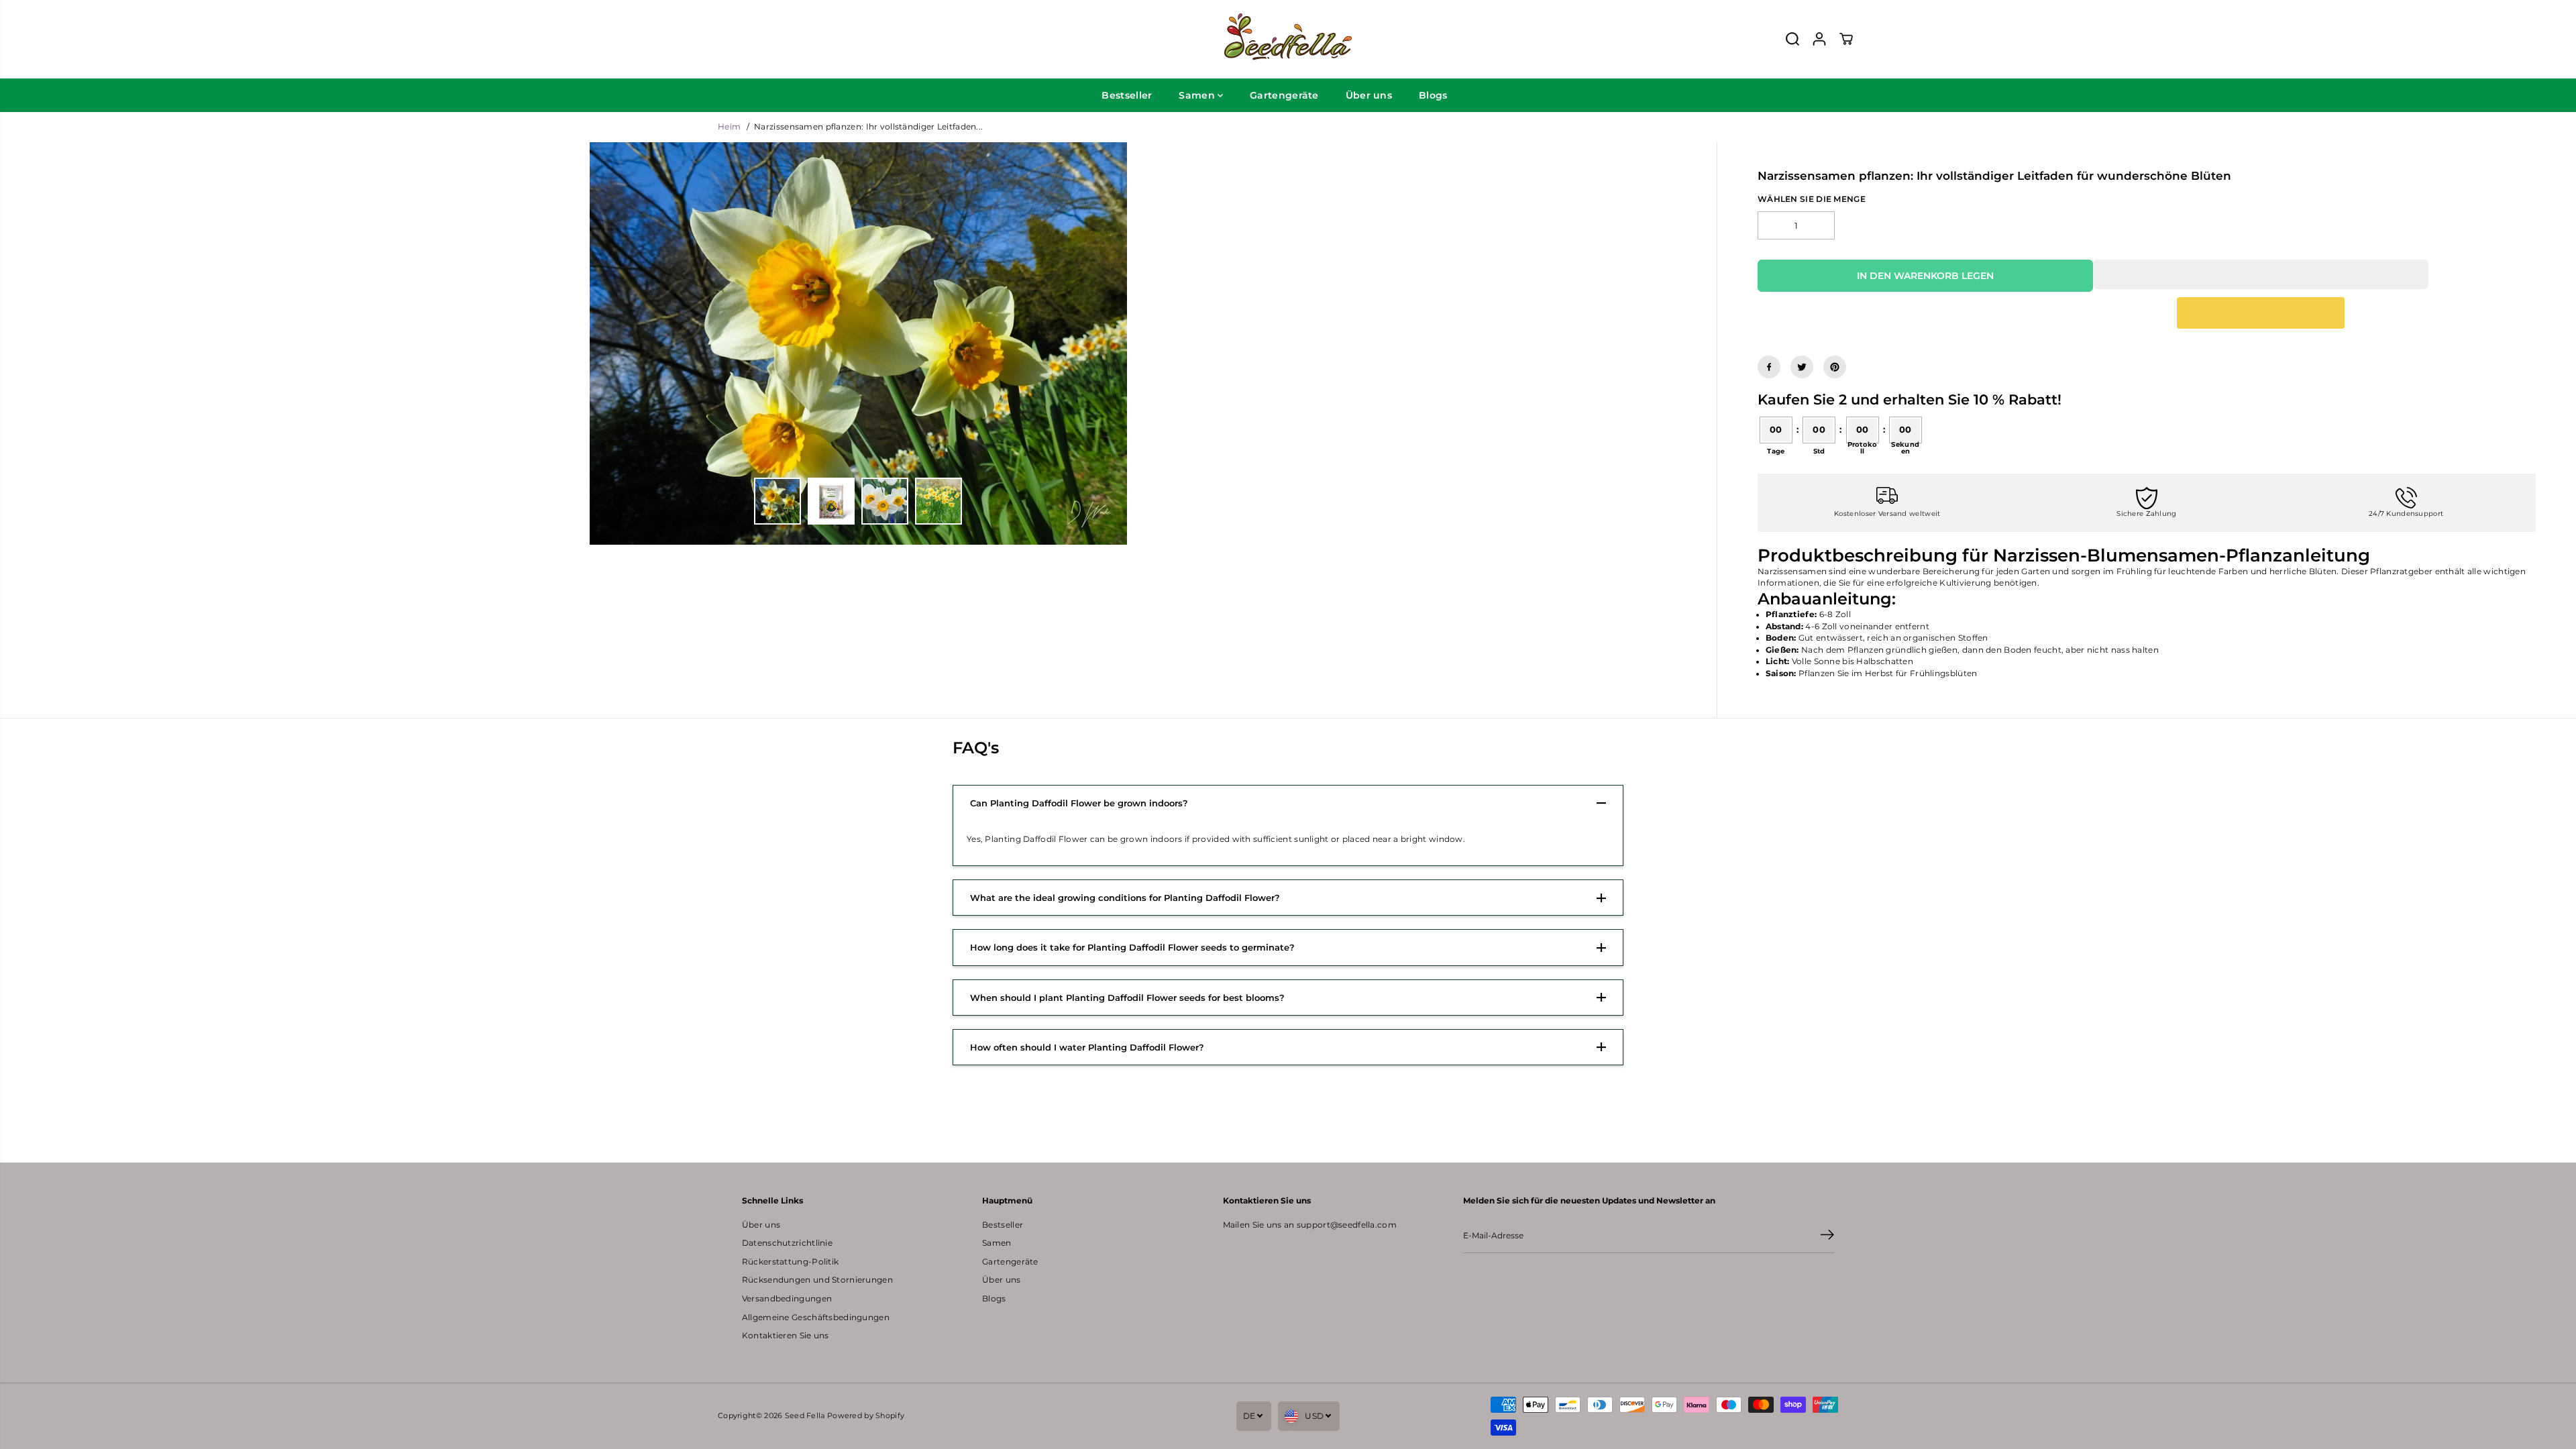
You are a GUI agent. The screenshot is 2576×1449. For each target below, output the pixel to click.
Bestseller (1127, 95)
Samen (1198, 95)
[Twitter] (1802, 367)
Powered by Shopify (866, 1415)
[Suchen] (1792, 39)
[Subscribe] (1827, 1236)
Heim (729, 127)
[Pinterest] (1835, 367)
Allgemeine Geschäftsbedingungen (816, 1318)
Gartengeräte (1284, 95)
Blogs (1433, 95)
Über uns (1369, 95)
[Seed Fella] (1288, 39)
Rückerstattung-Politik (790, 1262)
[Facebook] (1769, 367)
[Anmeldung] (1819, 39)
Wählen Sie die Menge (1812, 199)
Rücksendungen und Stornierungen (817, 1280)
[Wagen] (1846, 39)
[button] (2261, 274)
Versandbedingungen (787, 1299)
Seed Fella (805, 1415)
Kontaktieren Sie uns (786, 1336)
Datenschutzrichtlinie (787, 1243)
